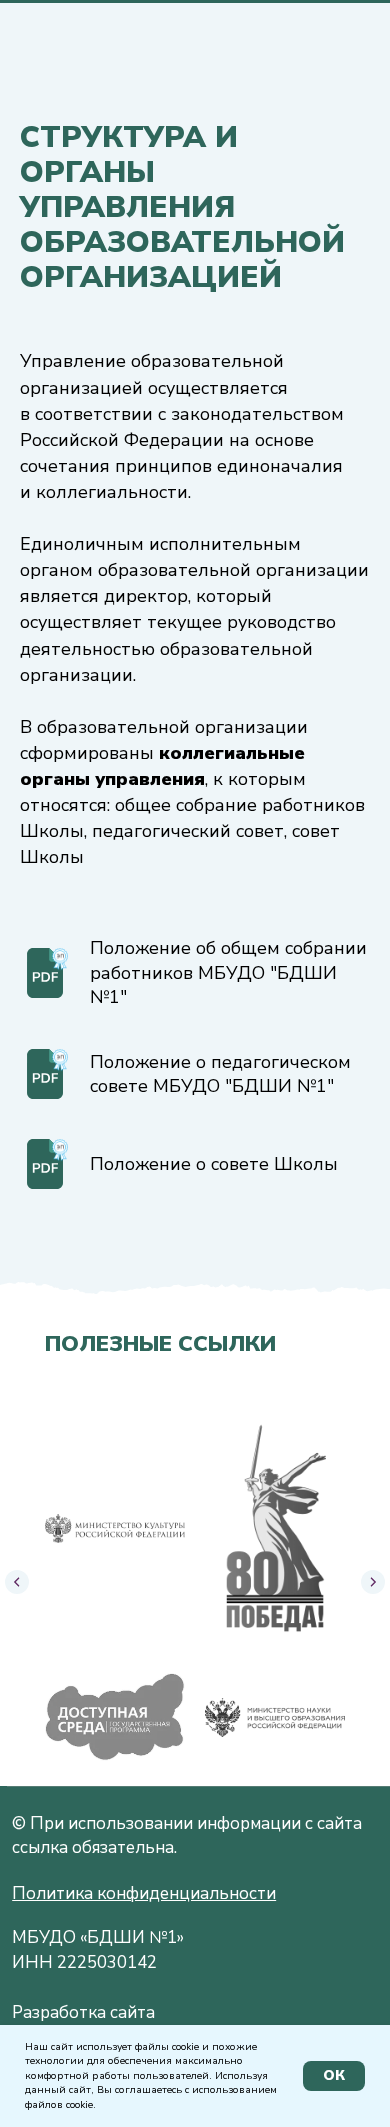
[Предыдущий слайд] (17, 1582)
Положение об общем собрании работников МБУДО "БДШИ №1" (228, 972)
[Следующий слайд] (373, 1582)
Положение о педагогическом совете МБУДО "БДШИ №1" (220, 1074)
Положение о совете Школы (214, 1164)
